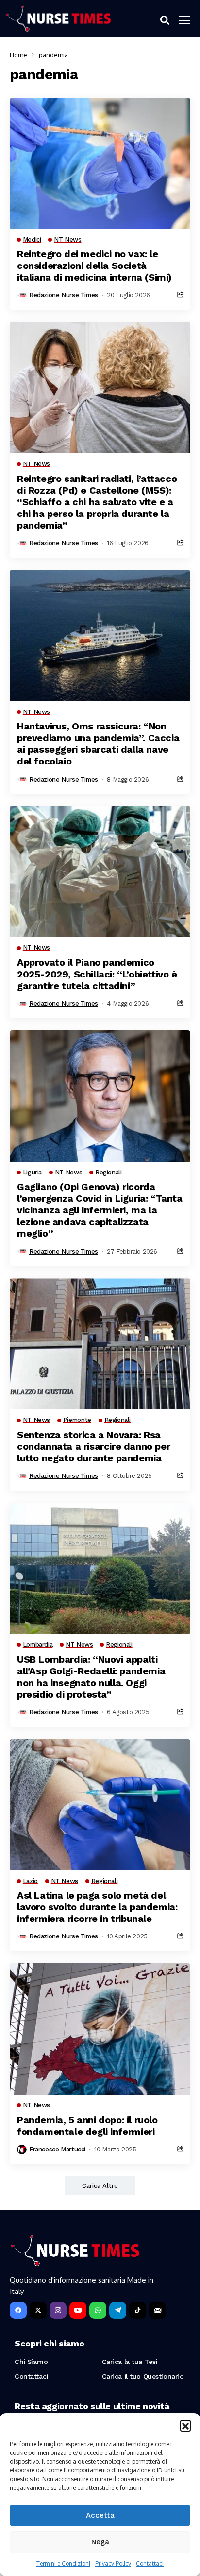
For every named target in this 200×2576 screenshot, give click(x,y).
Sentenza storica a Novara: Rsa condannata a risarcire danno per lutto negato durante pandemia (93, 1446)
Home (18, 55)
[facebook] (18, 2310)
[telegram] (118, 2310)
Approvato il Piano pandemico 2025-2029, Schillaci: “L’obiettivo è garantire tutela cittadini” (97, 974)
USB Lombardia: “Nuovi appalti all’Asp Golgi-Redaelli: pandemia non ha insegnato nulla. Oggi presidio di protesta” (91, 1677)
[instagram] (58, 2310)
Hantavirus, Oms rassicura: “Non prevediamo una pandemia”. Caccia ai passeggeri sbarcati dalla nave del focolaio (98, 744)
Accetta (100, 2515)
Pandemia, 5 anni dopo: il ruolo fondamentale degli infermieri (87, 2126)
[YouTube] (78, 2310)
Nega (100, 2542)
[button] (185, 2425)
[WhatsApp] (98, 2310)
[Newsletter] (158, 2310)
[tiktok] (138, 2310)
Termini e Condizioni (63, 2564)
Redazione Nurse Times (64, 295)
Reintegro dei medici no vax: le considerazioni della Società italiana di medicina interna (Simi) (94, 266)
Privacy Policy (113, 2564)
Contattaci (150, 2564)
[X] (38, 2310)
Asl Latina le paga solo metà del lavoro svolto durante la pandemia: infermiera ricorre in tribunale (97, 1907)
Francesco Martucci (57, 2149)
